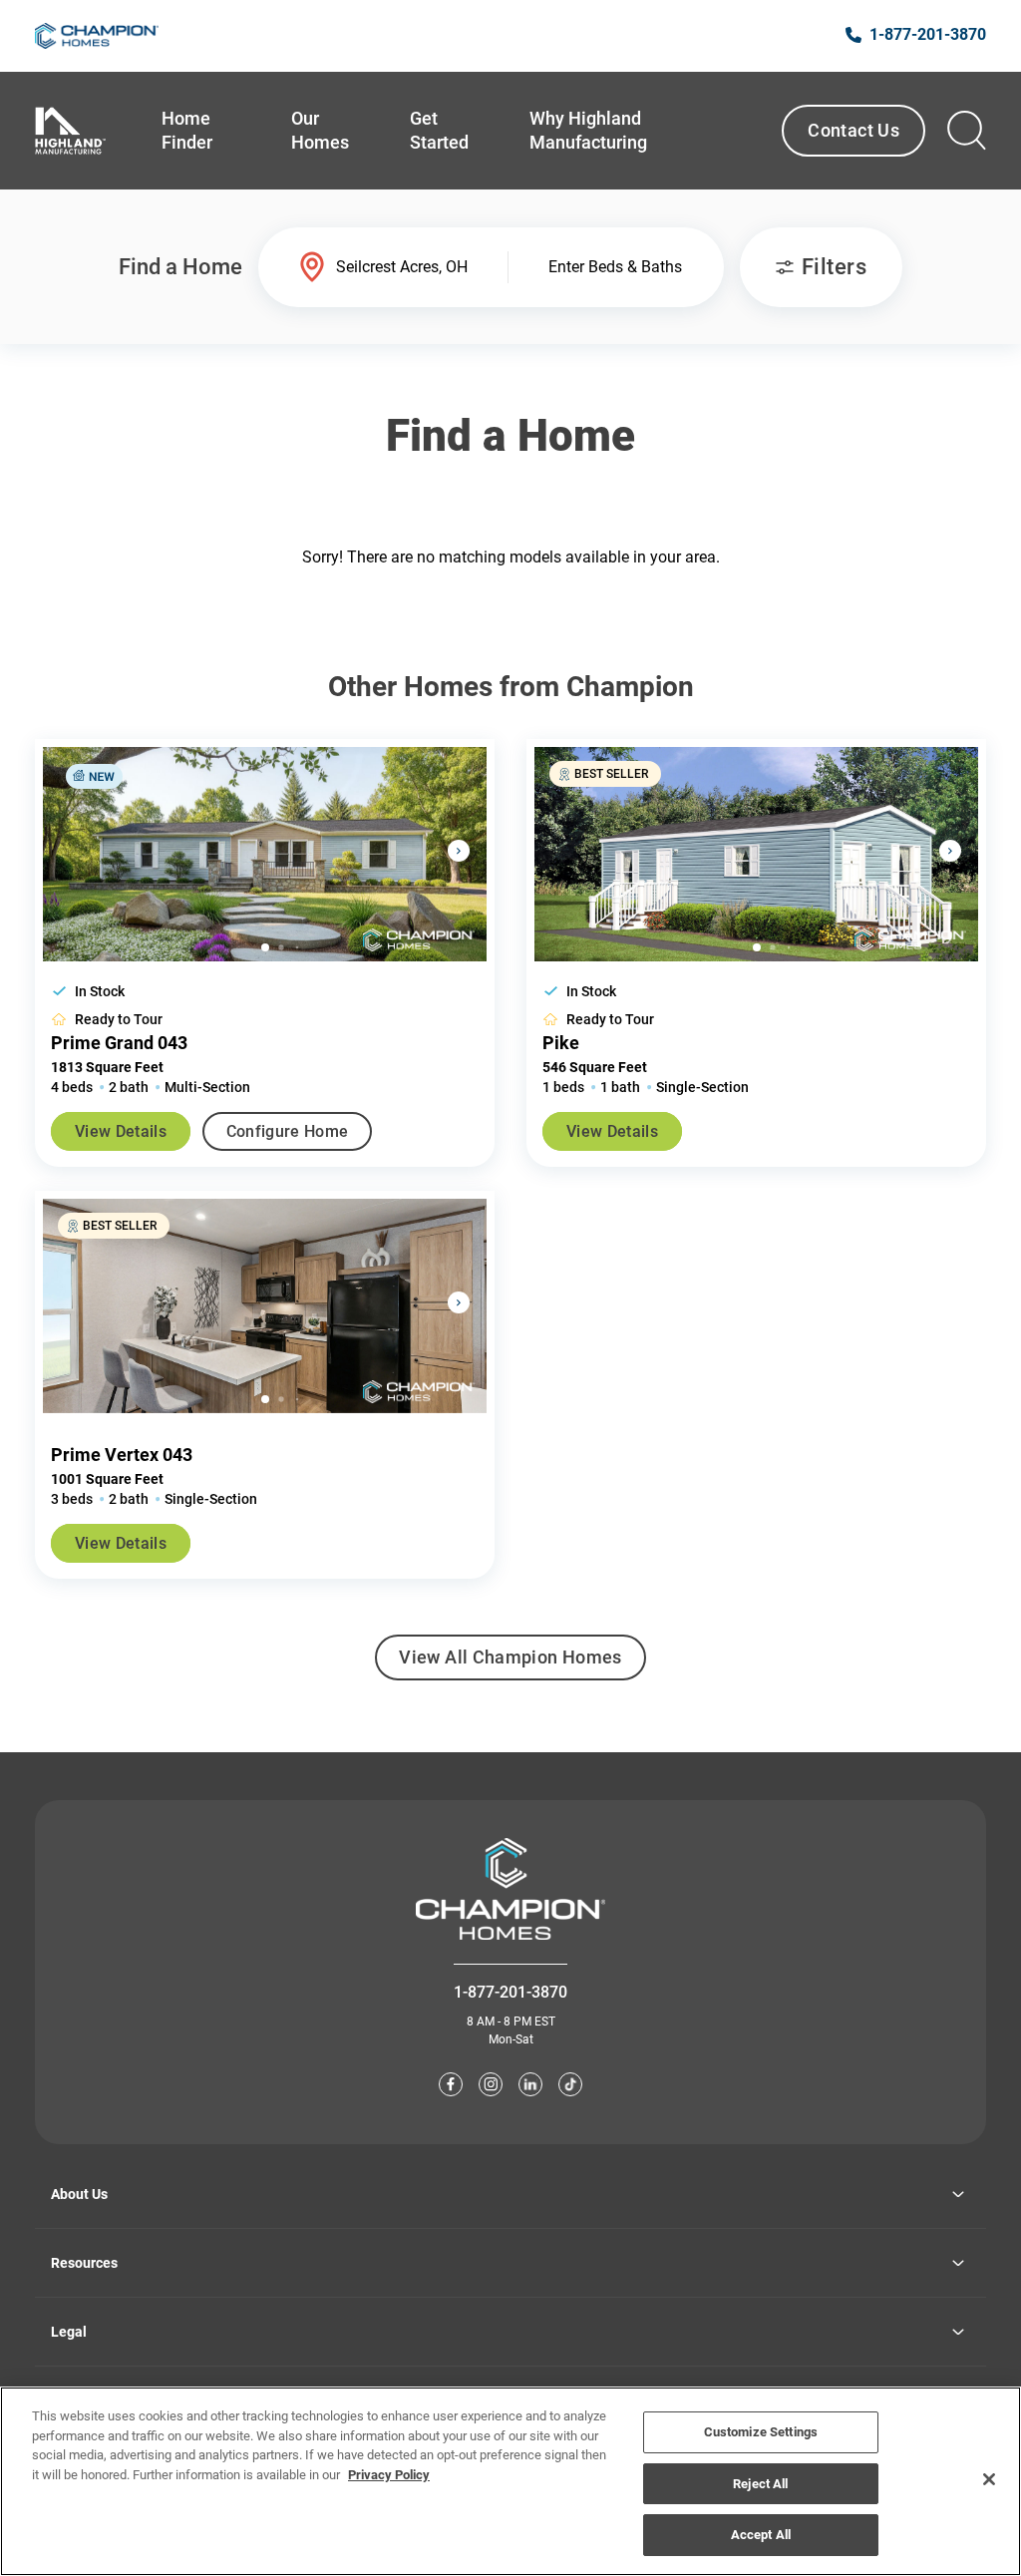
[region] (510, 2481)
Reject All (760, 2484)
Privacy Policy (389, 2475)
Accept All (761, 2535)
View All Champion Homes (510, 1663)
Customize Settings (761, 2432)
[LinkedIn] (530, 2084)
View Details (121, 1131)
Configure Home (287, 1131)
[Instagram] (491, 2084)
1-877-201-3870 (510, 1992)
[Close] (989, 2479)
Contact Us (853, 130)
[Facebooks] (451, 2084)
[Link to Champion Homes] (97, 36)
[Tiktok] (570, 2084)
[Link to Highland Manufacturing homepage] (70, 131)
